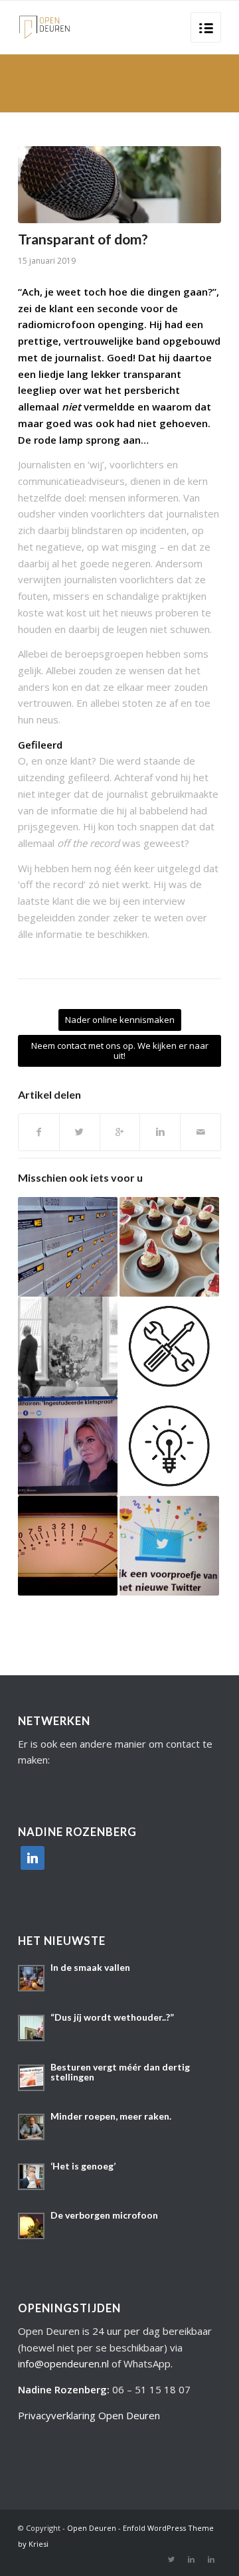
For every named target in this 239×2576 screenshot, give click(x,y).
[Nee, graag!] (169, 1346)
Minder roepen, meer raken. (111, 2116)
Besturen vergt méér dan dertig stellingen (120, 2072)
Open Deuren (92, 2528)
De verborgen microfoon (104, 2215)
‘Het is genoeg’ (83, 2166)
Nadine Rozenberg (62, 2389)
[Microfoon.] (119, 185)
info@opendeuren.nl (63, 2363)
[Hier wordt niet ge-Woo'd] (169, 1446)
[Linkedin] (191, 2559)
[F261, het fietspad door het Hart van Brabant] (169, 1247)
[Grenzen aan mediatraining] (68, 1446)
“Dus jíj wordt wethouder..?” (112, 2017)
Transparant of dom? (83, 239)
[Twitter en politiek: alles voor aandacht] (169, 1546)
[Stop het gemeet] (68, 1546)
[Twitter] (171, 2559)
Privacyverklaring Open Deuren (89, 2415)
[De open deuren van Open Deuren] (68, 1346)
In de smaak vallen (90, 1967)
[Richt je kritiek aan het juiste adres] (68, 1247)
